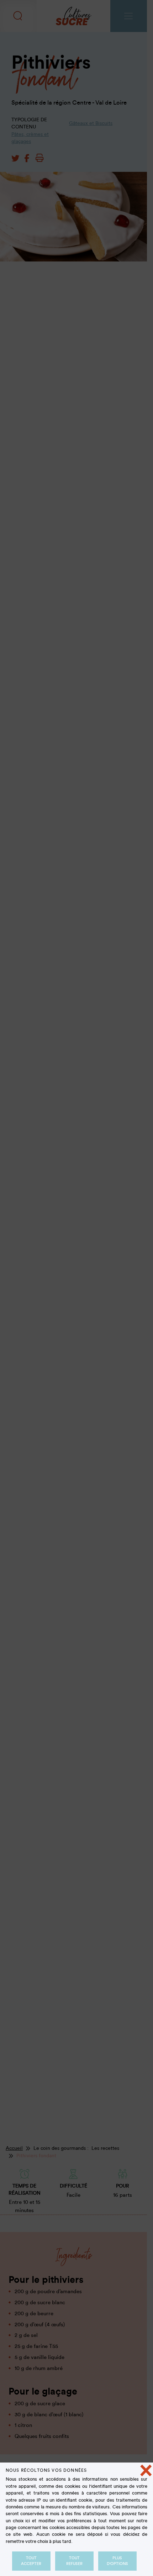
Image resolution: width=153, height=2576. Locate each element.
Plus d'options (117, 2561)
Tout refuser (74, 2561)
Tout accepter (31, 2561)
